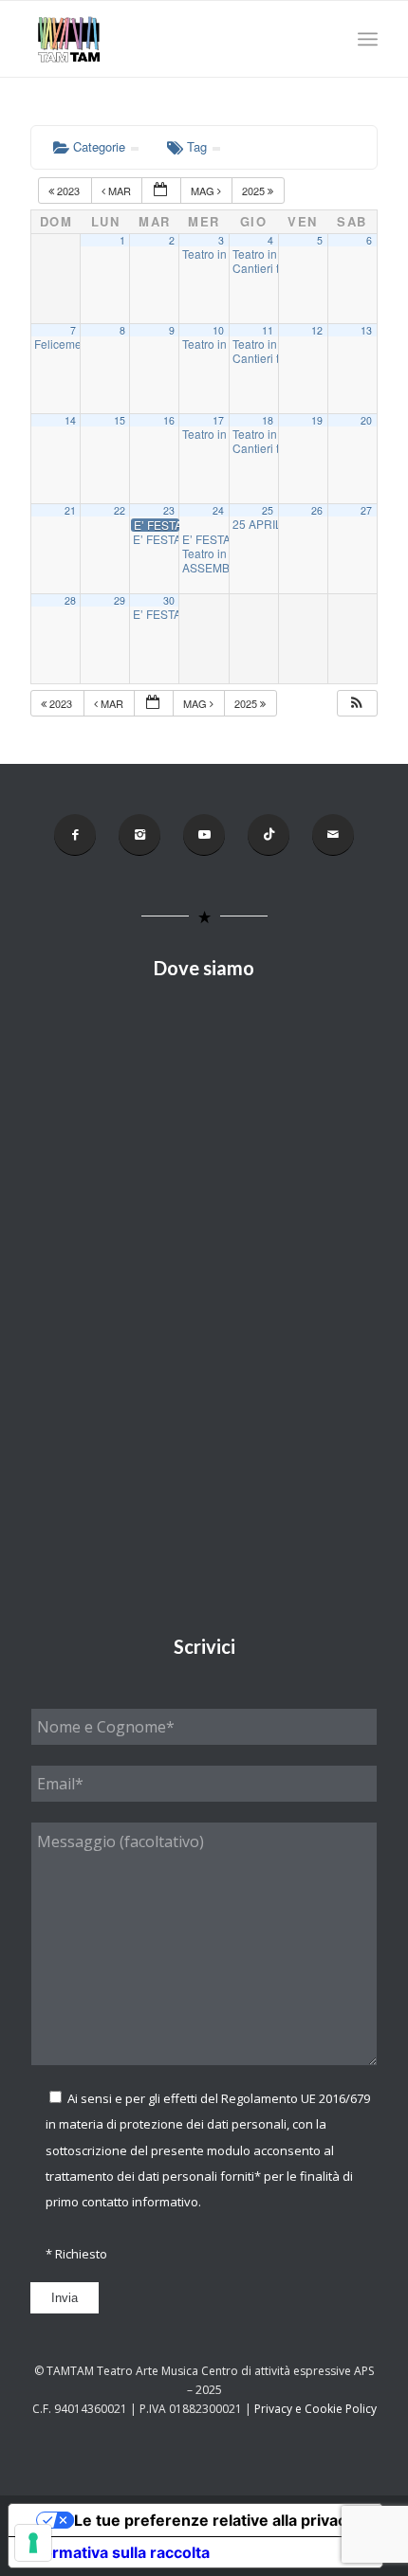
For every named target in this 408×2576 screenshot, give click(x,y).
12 (317, 330)
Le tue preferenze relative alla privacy (214, 2520)
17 (218, 420)
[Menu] (368, 39)
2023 (68, 190)
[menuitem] (368, 39)
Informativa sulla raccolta (117, 2552)
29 (120, 600)
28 (70, 600)
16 (169, 420)
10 (218, 330)
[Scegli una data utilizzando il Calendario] (161, 191)
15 (120, 420)
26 (317, 510)
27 (366, 510)
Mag (204, 190)
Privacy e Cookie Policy (315, 2409)
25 (268, 510)
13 (366, 330)
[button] (357, 704)
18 (268, 420)
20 (366, 420)
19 (317, 420)
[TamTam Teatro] (169, 39)
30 (169, 600)
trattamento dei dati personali (131, 2176)
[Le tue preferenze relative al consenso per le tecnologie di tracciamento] (33, 2543)
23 (169, 510)
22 (120, 510)
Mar (120, 190)
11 (268, 330)
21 (70, 510)
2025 (255, 190)
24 (218, 510)
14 (70, 420)
